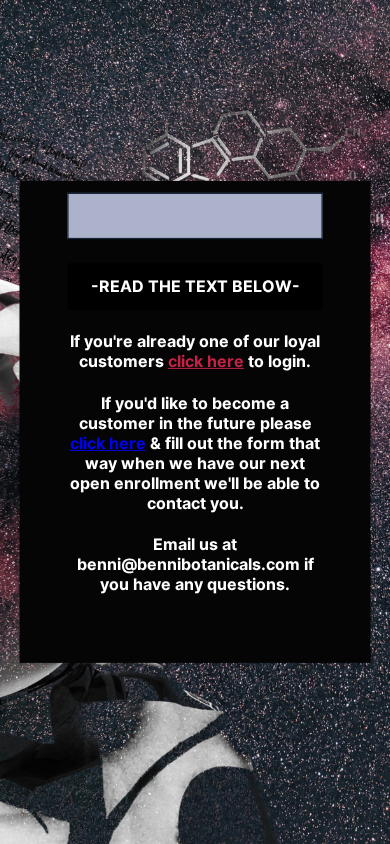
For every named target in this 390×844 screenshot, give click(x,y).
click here (206, 361)
